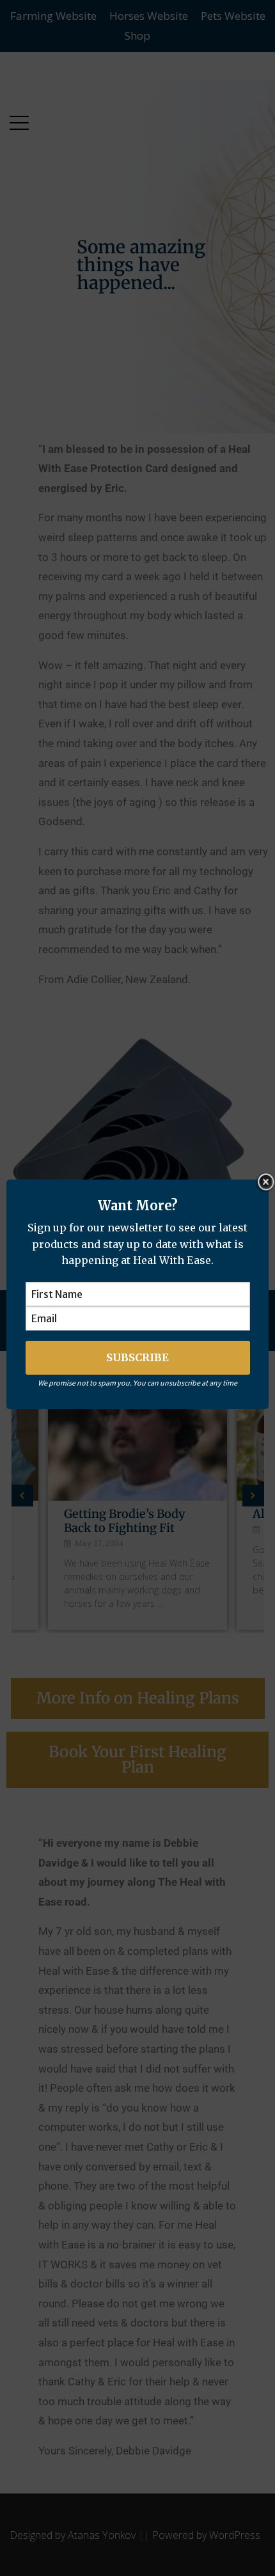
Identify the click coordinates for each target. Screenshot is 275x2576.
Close (265, 1182)
